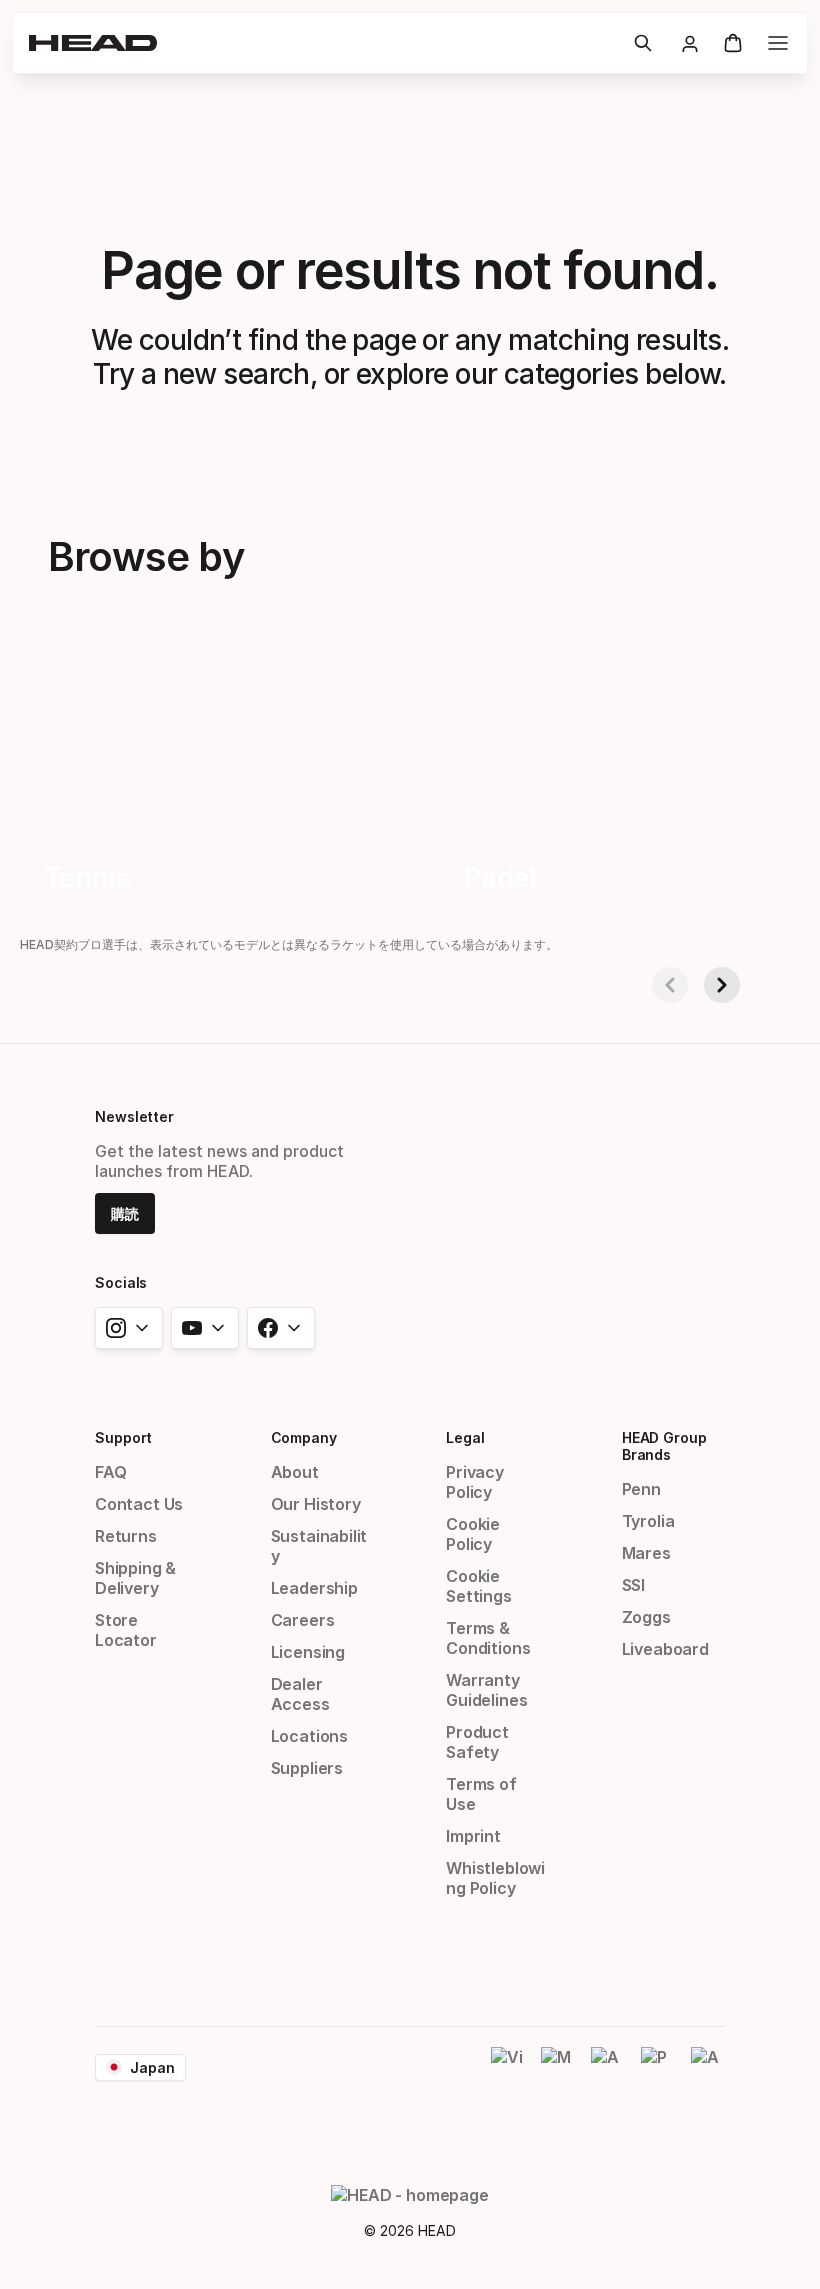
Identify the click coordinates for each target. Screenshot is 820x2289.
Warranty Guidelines (486, 1690)
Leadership (314, 1588)
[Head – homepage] (323, 43)
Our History (316, 1504)
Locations (309, 1736)
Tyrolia (648, 1521)
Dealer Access (300, 1694)
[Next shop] (722, 985)
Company (304, 1437)
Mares (646, 1553)
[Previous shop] (670, 985)
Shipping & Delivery (135, 1578)
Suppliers (307, 1768)
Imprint (473, 1836)
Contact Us (139, 1504)
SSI (633, 1585)
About (295, 1472)
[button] (643, 43)
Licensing (308, 1652)
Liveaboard (665, 1649)
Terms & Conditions (488, 1638)
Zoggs (646, 1617)
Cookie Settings (479, 1586)
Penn (641, 1489)
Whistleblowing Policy (495, 1878)
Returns (126, 1536)
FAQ (110, 1472)
